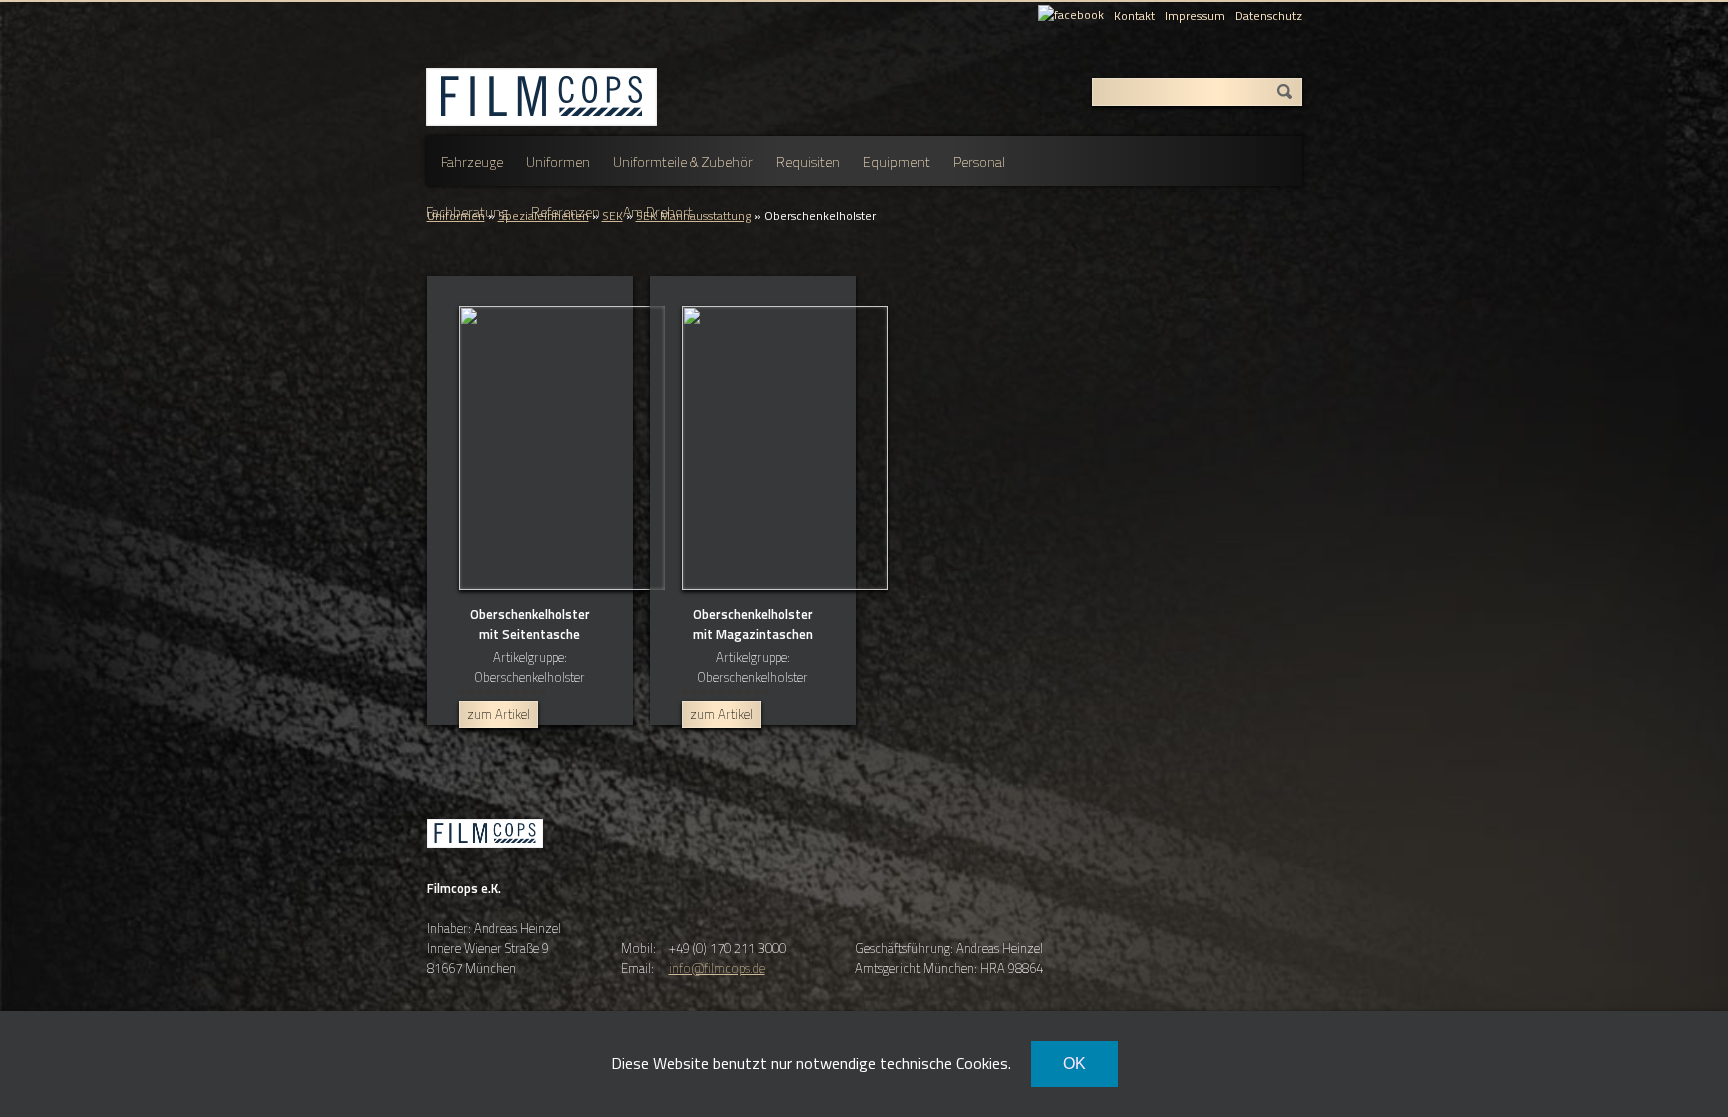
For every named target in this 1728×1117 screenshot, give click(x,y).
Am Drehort (658, 211)
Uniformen (558, 161)
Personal (979, 161)
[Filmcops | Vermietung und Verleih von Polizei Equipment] (485, 866)
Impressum (1195, 15)
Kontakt (1134, 15)
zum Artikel (498, 714)
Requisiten (808, 161)
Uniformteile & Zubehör (683, 161)
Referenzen (565, 211)
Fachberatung (467, 211)
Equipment (896, 161)
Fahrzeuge (472, 161)
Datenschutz (1268, 15)
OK (1074, 1063)
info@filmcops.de (717, 968)
